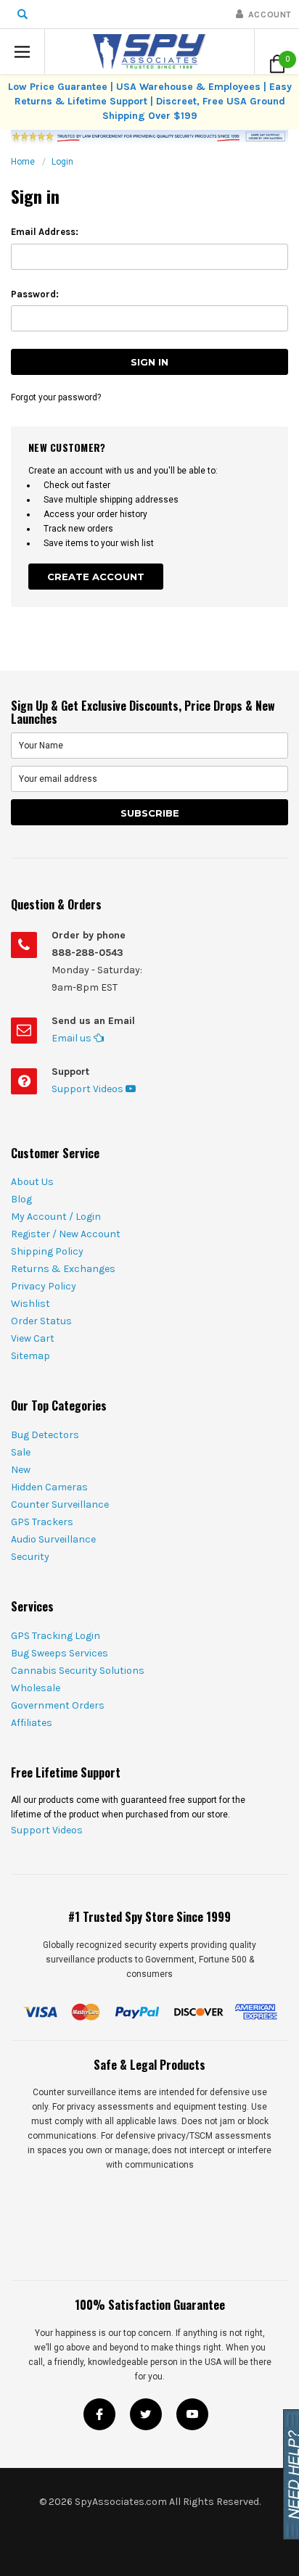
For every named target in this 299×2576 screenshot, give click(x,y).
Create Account (96, 577)
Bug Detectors (45, 1435)
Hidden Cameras (49, 1487)
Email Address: (45, 232)
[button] (22, 51)
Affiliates (32, 1723)
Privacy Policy (44, 1286)
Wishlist (30, 1304)
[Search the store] (22, 14)
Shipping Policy (47, 1251)
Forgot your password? (56, 397)
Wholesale (36, 1688)
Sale (21, 1452)
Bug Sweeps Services (60, 1653)
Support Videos (89, 1089)
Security (30, 1557)
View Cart (33, 1338)
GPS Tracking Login (56, 1636)
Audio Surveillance (53, 1539)
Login (62, 162)
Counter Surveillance (60, 1504)
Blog (21, 1199)
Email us (73, 1038)
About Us (32, 1182)
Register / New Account (66, 1234)
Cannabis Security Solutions (78, 1671)
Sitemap (30, 1356)
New (21, 1470)
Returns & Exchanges (63, 1269)
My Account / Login (56, 1217)
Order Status (41, 1321)
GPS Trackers (42, 1522)
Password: (35, 294)
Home (23, 162)
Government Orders (58, 1705)
